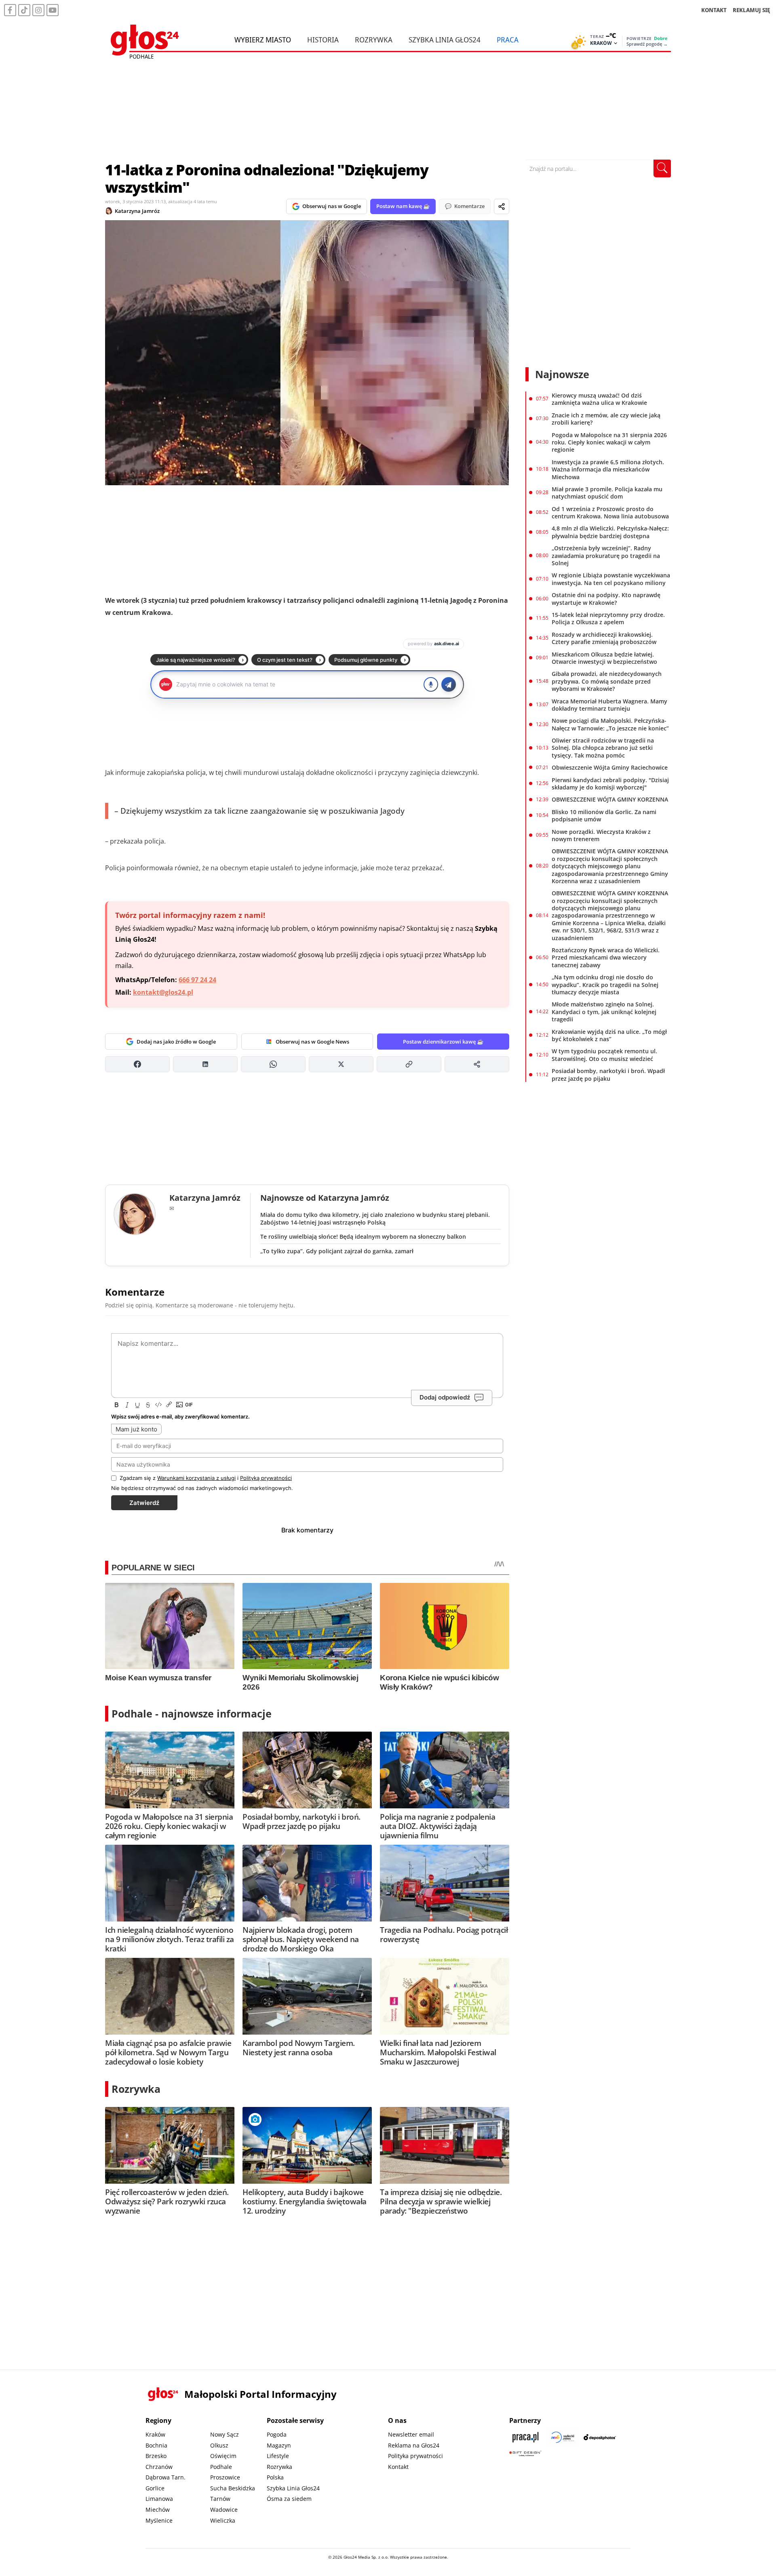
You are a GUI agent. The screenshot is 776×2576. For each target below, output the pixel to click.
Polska (275, 2477)
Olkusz (219, 2445)
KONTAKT (714, 10)
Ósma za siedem (289, 2499)
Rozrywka (374, 40)
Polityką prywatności (266, 1478)
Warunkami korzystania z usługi (196, 1478)
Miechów (158, 2510)
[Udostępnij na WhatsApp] (273, 1064)
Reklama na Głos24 (414, 2445)
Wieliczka (223, 2520)
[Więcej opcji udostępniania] (477, 1064)
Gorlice (155, 2488)
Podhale (221, 2467)
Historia (323, 40)
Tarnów (220, 2499)
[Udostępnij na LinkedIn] (205, 1064)
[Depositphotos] (600, 2437)
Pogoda (277, 2434)
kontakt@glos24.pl (163, 992)
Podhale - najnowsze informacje (192, 1713)
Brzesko (156, 2456)
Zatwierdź (144, 1503)
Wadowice (224, 2510)
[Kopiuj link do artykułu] (409, 1064)
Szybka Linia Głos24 (445, 40)
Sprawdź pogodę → (647, 44)
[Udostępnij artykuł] (502, 206)
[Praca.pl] (525, 2437)
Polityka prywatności (415, 2456)
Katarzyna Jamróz (137, 211)
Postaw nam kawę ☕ (403, 206)
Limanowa (159, 2499)
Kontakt (398, 2467)
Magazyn (279, 2445)
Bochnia (156, 2445)
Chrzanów (159, 2467)
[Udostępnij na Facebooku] (137, 1064)
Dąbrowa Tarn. (166, 2477)
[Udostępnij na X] (341, 1064)
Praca (508, 40)
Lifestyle (278, 2456)
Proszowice (225, 2477)
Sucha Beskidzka (233, 2488)
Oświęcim (223, 2456)
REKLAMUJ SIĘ (751, 10)
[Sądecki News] (563, 2437)
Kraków (155, 2434)
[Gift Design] (525, 2453)
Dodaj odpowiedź (445, 1397)
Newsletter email (411, 2434)
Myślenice (159, 2520)
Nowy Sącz (225, 2434)
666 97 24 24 (197, 980)
